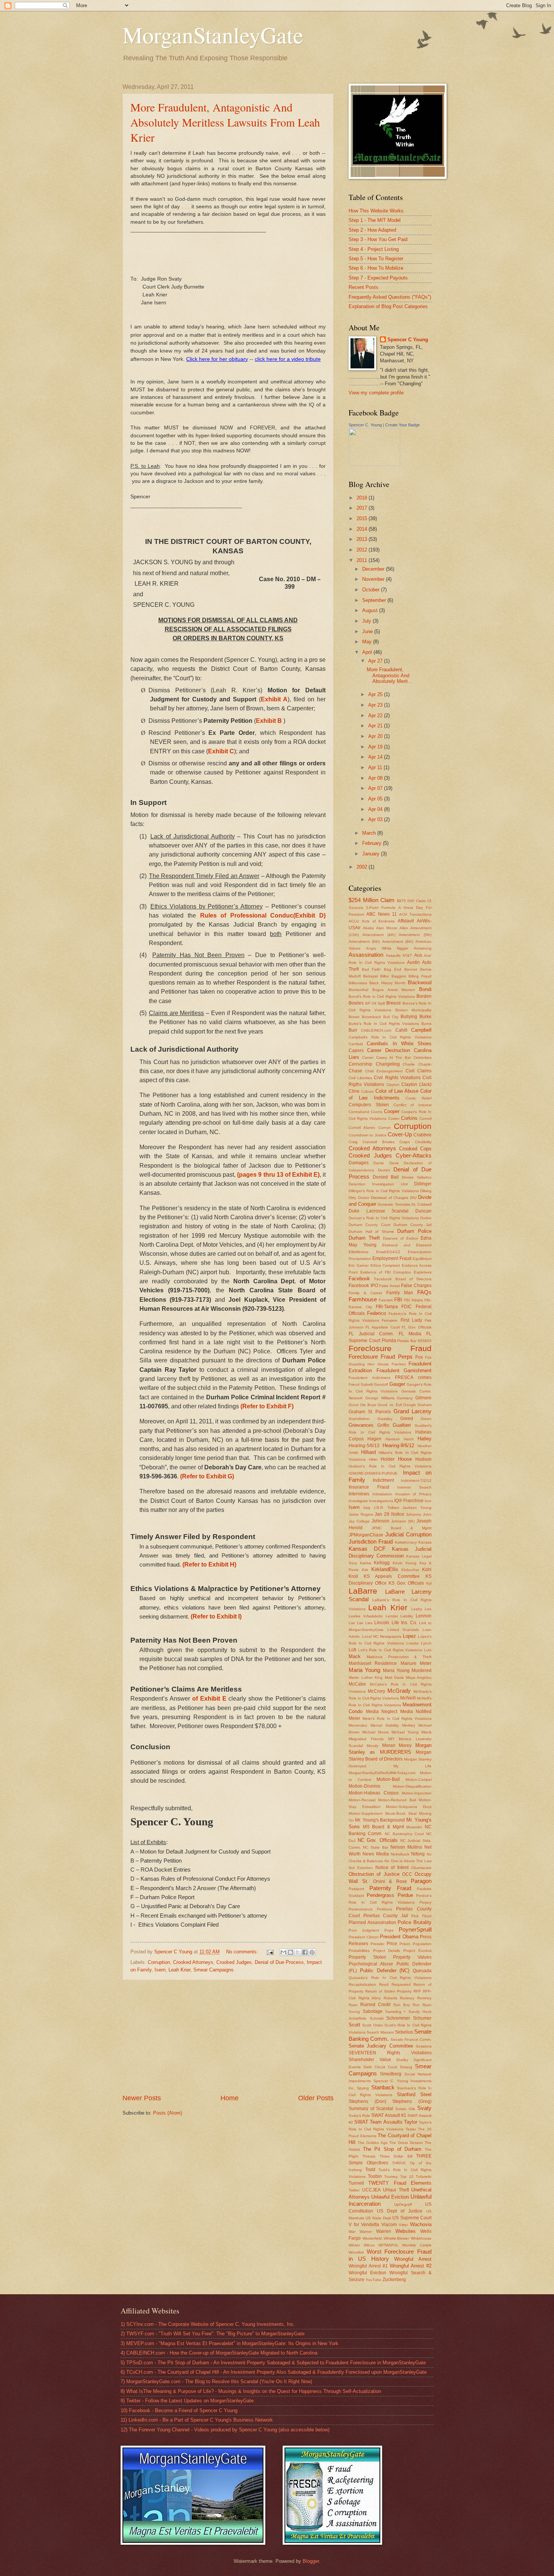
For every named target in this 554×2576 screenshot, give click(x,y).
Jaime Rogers (361, 1514)
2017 (363, 508)
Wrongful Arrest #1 (368, 2266)
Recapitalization (362, 1984)
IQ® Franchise (409, 1501)
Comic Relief (419, 1098)
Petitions (384, 1909)
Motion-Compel (419, 1780)
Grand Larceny (413, 1411)
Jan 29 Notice (389, 1514)
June (368, 631)
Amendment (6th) (364, 941)
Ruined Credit (375, 2005)
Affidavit (406, 921)
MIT (391, 1739)
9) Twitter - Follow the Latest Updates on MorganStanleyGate (187, 2401)
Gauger (397, 1384)
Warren (384, 2231)
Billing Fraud (420, 976)
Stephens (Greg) (412, 2101)
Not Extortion (361, 1868)
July (367, 621)
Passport (356, 1889)
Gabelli (367, 1384)
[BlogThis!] (291, 1952)
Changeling (388, 1064)
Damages (359, 1163)
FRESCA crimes (413, 1377)
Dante (379, 1163)
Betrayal (370, 976)
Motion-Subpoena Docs (409, 1807)
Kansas (425, 1542)
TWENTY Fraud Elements (400, 2183)
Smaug (406, 2067)
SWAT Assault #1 (389, 2115)
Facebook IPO (363, 1286)
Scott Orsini (372, 2025)
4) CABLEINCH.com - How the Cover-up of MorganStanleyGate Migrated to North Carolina (219, 2353)
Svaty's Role (359, 2116)
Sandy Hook (420, 2012)
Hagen (374, 1439)
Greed (407, 1419)
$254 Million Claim (372, 900)
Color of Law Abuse (397, 1091)
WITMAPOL (389, 2245)
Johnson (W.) (403, 1521)
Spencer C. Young (365, 425)
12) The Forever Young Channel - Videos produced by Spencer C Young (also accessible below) (225, 2430)
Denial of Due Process (279, 1962)
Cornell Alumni (362, 1128)
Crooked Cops (415, 1149)
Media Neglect (382, 1712)
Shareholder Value (370, 2060)
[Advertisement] (228, 2037)
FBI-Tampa (387, 1307)
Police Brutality (415, 1922)
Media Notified (416, 1712)
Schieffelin (358, 2018)
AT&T (407, 955)
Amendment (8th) (398, 941)
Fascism (386, 1300)
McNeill (408, 1698)
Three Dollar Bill (396, 2156)
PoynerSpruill (415, 1929)
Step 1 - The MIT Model (375, 220)
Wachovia (421, 2224)
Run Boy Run (407, 2005)
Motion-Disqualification (412, 1786)
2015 (363, 518)
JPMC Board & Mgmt (402, 1528)
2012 (363, 550)
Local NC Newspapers (382, 1636)
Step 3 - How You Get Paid (378, 239)
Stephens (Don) (367, 2101)
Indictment (383, 1480)
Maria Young (364, 1670)
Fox (419, 1357)
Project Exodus (418, 1951)
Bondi (425, 989)
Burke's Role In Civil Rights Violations (384, 1024)
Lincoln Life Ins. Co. (396, 1623)
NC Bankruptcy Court (404, 1834)
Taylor (411, 2122)
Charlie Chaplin (417, 1064)
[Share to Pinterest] (312, 1952)
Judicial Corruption (408, 1534)
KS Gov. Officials (406, 1583)
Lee (428, 1609)
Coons (376, 1112)
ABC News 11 (382, 914)
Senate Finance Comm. (411, 2039)
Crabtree (422, 1135)
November (374, 579)
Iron (428, 1501)
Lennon (424, 1616)
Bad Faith (371, 969)
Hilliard (368, 1452)
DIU (413, 1198)
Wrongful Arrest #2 (411, 2266)
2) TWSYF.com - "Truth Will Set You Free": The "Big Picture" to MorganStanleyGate (213, 2334)
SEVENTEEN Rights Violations (390, 2053)
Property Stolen (367, 1957)
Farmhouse (363, 1299)
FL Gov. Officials (417, 1327)
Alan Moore (387, 928)
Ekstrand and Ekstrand (407, 1245)
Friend (354, 1384)
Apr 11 (376, 767)
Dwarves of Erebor (400, 1238)
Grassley (385, 1419)
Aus (418, 955)
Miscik (426, 1732)
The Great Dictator (406, 2143)
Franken (399, 1364)
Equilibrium (422, 1259)
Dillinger (423, 1184)
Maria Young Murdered (407, 1671)
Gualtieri (402, 1425)
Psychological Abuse (371, 1964)
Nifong (418, 1854)
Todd (370, 2170)
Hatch (409, 1439)
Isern (160, 1970)
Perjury (425, 1902)
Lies (369, 1623)
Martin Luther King (366, 1677)
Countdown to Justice (368, 1135)
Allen (404, 928)
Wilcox (369, 2245)
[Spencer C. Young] (374, 464)
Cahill (401, 1030)
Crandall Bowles (378, 1142)
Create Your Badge (402, 425)
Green (426, 1419)
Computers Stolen (369, 1105)
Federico (376, 1313)
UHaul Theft (396, 2190)
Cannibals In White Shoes (399, 1044)
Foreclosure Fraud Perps (381, 1357)
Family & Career (365, 1293)
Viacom (389, 2225)
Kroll (353, 1576)
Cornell (425, 1119)
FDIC (407, 1307)
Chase (355, 1071)
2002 (363, 867)
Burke (425, 1017)
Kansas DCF (367, 1549)
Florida (389, 1341)
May (368, 642)
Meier (354, 1718)
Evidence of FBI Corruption (386, 1272)
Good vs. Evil (389, 1405)
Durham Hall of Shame (371, 1232)
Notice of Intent (392, 1867)
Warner (366, 2232)
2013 (363, 539)
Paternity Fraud (390, 1888)
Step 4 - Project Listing (374, 249)
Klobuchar (410, 1570)
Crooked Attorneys (193, 1962)
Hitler (373, 1459)
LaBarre (363, 1591)
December (374, 569)
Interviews (359, 1494)
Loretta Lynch (419, 1643)
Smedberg (391, 2074)
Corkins (409, 1118)
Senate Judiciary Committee (381, 2046)
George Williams (380, 1398)
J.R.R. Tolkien (386, 1508)
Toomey (391, 2177)
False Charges (416, 1286)
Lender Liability (399, 1616)
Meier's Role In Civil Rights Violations (397, 1719)
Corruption (159, 1962)
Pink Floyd (421, 1916)
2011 (363, 560)
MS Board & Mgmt (383, 1827)
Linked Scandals (403, 1630)
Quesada (422, 1971)
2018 (363, 498)
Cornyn (385, 1128)
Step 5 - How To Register (376, 259)
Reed (384, 1984)
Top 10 (407, 2177)
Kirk (365, 1570)
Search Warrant (380, 2032)
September (375, 600)
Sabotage (373, 2011)
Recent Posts (363, 287)
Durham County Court (370, 1225)
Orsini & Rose (390, 1881)
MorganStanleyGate (213, 35)
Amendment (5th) (415, 935)
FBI (398, 1300)
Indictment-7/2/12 (416, 1480)
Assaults (393, 955)
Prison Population (415, 1944)
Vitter (403, 2225)
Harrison (393, 1439)
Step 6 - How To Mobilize (376, 268)
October (372, 590)
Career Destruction (389, 1050)
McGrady (399, 1691)
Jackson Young (417, 1508)
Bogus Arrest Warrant (394, 990)
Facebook (359, 1279)
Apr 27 (376, 661)
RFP (417, 1991)
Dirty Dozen (359, 1198)
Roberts (390, 1998)
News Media (376, 1854)
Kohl (427, 1570)
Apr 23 (376, 705)
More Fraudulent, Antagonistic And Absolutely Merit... (389, 675)
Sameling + (396, 2012)
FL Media (410, 1334)
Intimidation (382, 1494)
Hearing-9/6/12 (398, 1445)
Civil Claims (419, 1071)
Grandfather (359, 1419)
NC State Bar (376, 1847)
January (372, 854)
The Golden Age (373, 2143)
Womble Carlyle (417, 2245)
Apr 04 (376, 809)
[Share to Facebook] (305, 1952)
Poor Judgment (364, 1930)
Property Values (412, 1957)
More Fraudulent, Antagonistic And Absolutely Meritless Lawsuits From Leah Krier (225, 122)
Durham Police (414, 1231)
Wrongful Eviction (367, 2273)
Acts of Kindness (378, 921)
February (373, 843)
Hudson (423, 1459)
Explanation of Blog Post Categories (388, 306)
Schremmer (398, 2018)
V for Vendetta (364, 2225)
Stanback (383, 2087)
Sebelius (404, 2032)
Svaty (424, 2108)
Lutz (428, 1650)
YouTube (373, 2280)
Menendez (358, 1725)
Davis (394, 1163)
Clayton (393, 1085)
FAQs (424, 1292)
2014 (363, 529)
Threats (369, 2156)
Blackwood (420, 983)
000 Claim (416, 901)
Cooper (392, 1111)
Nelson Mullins (406, 1847)
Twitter (354, 2190)
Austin (413, 962)
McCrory (376, 1691)
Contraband (359, 1112)
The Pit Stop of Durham (392, 2149)
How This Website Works (376, 211)
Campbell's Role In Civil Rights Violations (390, 1037)
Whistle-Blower (396, 2238)
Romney (407, 1998)
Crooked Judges (234, 1962)
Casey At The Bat (394, 1057)
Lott (352, 1650)
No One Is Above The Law (408, 1861)
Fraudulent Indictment (370, 1378)
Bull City (391, 1017)
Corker (394, 1119)
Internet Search (414, 1487)
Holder (388, 1459)
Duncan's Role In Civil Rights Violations (384, 1218)
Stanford (406, 2094)
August (371, 610)
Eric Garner (359, 1265)
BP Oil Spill (375, 1003)
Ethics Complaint (385, 1265)
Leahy (417, 1609)
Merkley (409, 1725)
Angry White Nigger (387, 948)
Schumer (422, 2018)
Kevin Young (405, 1563)
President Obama (399, 1937)
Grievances (361, 1425)
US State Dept (378, 2218)
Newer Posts (142, 2098)
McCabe (357, 1684)
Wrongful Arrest (413, 2259)
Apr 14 (376, 757)
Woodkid (356, 2252)
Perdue (405, 1895)
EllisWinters (358, 1252)
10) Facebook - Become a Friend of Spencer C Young (179, 2410)
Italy (367, 1508)
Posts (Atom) (168, 2113)
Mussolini (414, 1827)
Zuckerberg (394, 2280)
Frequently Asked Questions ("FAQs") (390, 297)
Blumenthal (358, 990)
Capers (356, 1051)
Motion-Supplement (366, 1813)
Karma (366, 1563)
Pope (389, 1930)
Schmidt (377, 2018)
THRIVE (399, 2163)
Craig (353, 1142)
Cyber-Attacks (414, 1155)
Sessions (424, 2046)
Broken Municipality (414, 1010)
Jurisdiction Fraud (371, 1541)
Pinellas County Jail (386, 1916)
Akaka (368, 928)
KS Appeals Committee (392, 1576)
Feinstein (390, 1320)
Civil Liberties (360, 1078)
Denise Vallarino (417, 1177)
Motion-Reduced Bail (397, 1800)
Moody (373, 1746)
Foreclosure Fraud (390, 1348)
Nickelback (400, 1854)
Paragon (421, 1881)
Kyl (429, 1583)
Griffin (383, 1425)
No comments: (243, 1952)
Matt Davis (394, 1677)
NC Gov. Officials (378, 1840)
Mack (355, 1656)
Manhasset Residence (373, 1663)
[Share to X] (298, 1952)
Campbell (421, 1030)
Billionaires (358, 983)
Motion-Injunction (417, 1793)
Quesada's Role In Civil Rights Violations (390, 1978)
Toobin (375, 2176)
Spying (363, 2088)
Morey (405, 1745)
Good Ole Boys (362, 1405)
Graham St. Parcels (370, 1412)
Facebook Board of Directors (403, 1279)
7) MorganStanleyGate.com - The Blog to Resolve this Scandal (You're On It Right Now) (216, 2381)
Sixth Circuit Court (380, 2067)
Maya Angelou (419, 1677)
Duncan (423, 1211)
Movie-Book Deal (401, 1813)
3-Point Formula (381, 908)
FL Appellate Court (383, 1327)
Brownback (371, 1017)
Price (392, 1944)
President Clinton (364, 1937)
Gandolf (381, 1384)
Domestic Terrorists (394, 1204)
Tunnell (356, 2183)
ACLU (354, 921)
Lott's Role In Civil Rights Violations (390, 1650)
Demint (384, 1170)
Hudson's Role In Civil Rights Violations (390, 1466)
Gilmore (423, 1398)
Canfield (356, 1044)
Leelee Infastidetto (366, 1616)
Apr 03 (376, 819)
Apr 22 (376, 715)
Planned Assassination (372, 1922)
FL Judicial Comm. (371, 1334)
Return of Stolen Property (389, 1991)
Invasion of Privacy (414, 1494)
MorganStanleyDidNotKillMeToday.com (382, 1773)
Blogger (311, 2561)
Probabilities (359, 1951)
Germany (405, 1398)
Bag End (393, 969)
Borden (424, 996)
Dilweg (426, 1191)
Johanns (413, 1514)
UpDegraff (403, 2204)
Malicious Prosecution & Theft (399, 1657)
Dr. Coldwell (422, 1204)
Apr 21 (376, 726)
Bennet (411, 969)
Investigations (381, 1501)
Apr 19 (376, 747)
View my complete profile (376, 393)
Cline (354, 1091)
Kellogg (382, 1563)
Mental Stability (385, 1725)
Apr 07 (376, 788)
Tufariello (424, 2177)
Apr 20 (376, 736)
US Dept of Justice (400, 2211)
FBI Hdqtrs (413, 1300)
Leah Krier (179, 1970)
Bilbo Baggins (393, 976)
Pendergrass (380, 1895)
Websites (406, 2231)
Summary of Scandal (371, 2109)
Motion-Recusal (362, 1800)
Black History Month (388, 983)
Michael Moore (376, 1732)
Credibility (423, 1142)
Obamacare (421, 1868)
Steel (426, 2094)
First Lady (411, 1320)
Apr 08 (376, 778)
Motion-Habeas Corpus (374, 1793)
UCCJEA (371, 2190)
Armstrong (423, 948)
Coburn (367, 1091)
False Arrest (389, 1286)
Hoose (405, 1459)
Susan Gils (405, 2109)
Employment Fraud (392, 1258)
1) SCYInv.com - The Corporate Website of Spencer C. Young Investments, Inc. (208, 2324)
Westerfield (372, 2238)
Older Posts (316, 2098)
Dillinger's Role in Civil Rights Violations (384, 1191)
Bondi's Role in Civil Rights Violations (382, 996)
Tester (411, 2129)
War (352, 2232)
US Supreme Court (412, 2218)
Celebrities (422, 1057)
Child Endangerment (384, 1071)
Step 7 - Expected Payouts (378, 278)
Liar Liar (356, 1623)
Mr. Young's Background (380, 1820)
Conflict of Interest (413, 1105)
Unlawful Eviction (390, 2197)
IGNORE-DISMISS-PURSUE (373, 1473)
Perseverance (361, 1909)
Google (410, 1405)
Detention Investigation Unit (378, 1184)
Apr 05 (376, 799)
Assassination (366, 955)
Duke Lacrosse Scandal (379, 1211)
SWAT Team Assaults (378, 2122)
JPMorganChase (366, 1535)
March (370, 833)
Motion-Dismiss (364, 1786)
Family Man (400, 1293)
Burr (353, 1030)
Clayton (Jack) (416, 1084)
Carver (368, 1057)
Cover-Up (400, 1134)
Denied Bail (386, 1177)
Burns (426, 1024)
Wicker (354, 2245)
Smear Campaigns (213, 1970)
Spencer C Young (408, 340)
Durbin (426, 1218)
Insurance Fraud (369, 1487)
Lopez (409, 1636)
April (368, 652)
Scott (354, 2025)
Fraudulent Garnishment (404, 1370)
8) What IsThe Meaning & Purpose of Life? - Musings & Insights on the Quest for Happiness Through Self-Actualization (251, 2391)
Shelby (402, 2060)
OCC (407, 1874)
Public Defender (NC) (385, 1971)
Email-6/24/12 (388, 1252)
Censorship (360, 1064)
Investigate (358, 1501)
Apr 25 (376, 694)
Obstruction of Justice (374, 1874)
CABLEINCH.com (376, 1030)
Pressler (377, 1944)
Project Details (387, 1951)
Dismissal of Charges (389, 1198)
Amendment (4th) (379, 935)
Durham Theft (364, 1238)
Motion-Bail (388, 1779)
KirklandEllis (385, 1569)
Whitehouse (421, 2238)
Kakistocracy (406, 1542)
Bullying (409, 1017)
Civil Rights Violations (397, 1078)
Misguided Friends (366, 1739)
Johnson (380, 1521)
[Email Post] (270, 1952)
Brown (354, 1017)
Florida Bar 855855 (414, 1341)
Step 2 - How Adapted (372, 230)
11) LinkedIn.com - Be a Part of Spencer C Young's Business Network (197, 2420)
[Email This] (283, 1952)
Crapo (405, 1142)
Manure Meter (416, 1663)
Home (230, 2098)
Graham (425, 1405)
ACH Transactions (415, 914)
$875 (401, 901)
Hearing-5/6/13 (364, 1446)
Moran (389, 1745)
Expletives (423, 1272)
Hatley (425, 1439)
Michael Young (405, 1732)
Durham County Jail (412, 1225)
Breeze (394, 1003)
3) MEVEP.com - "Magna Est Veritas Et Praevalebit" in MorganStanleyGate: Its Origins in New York (230, 2343)
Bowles (356, 1003)
